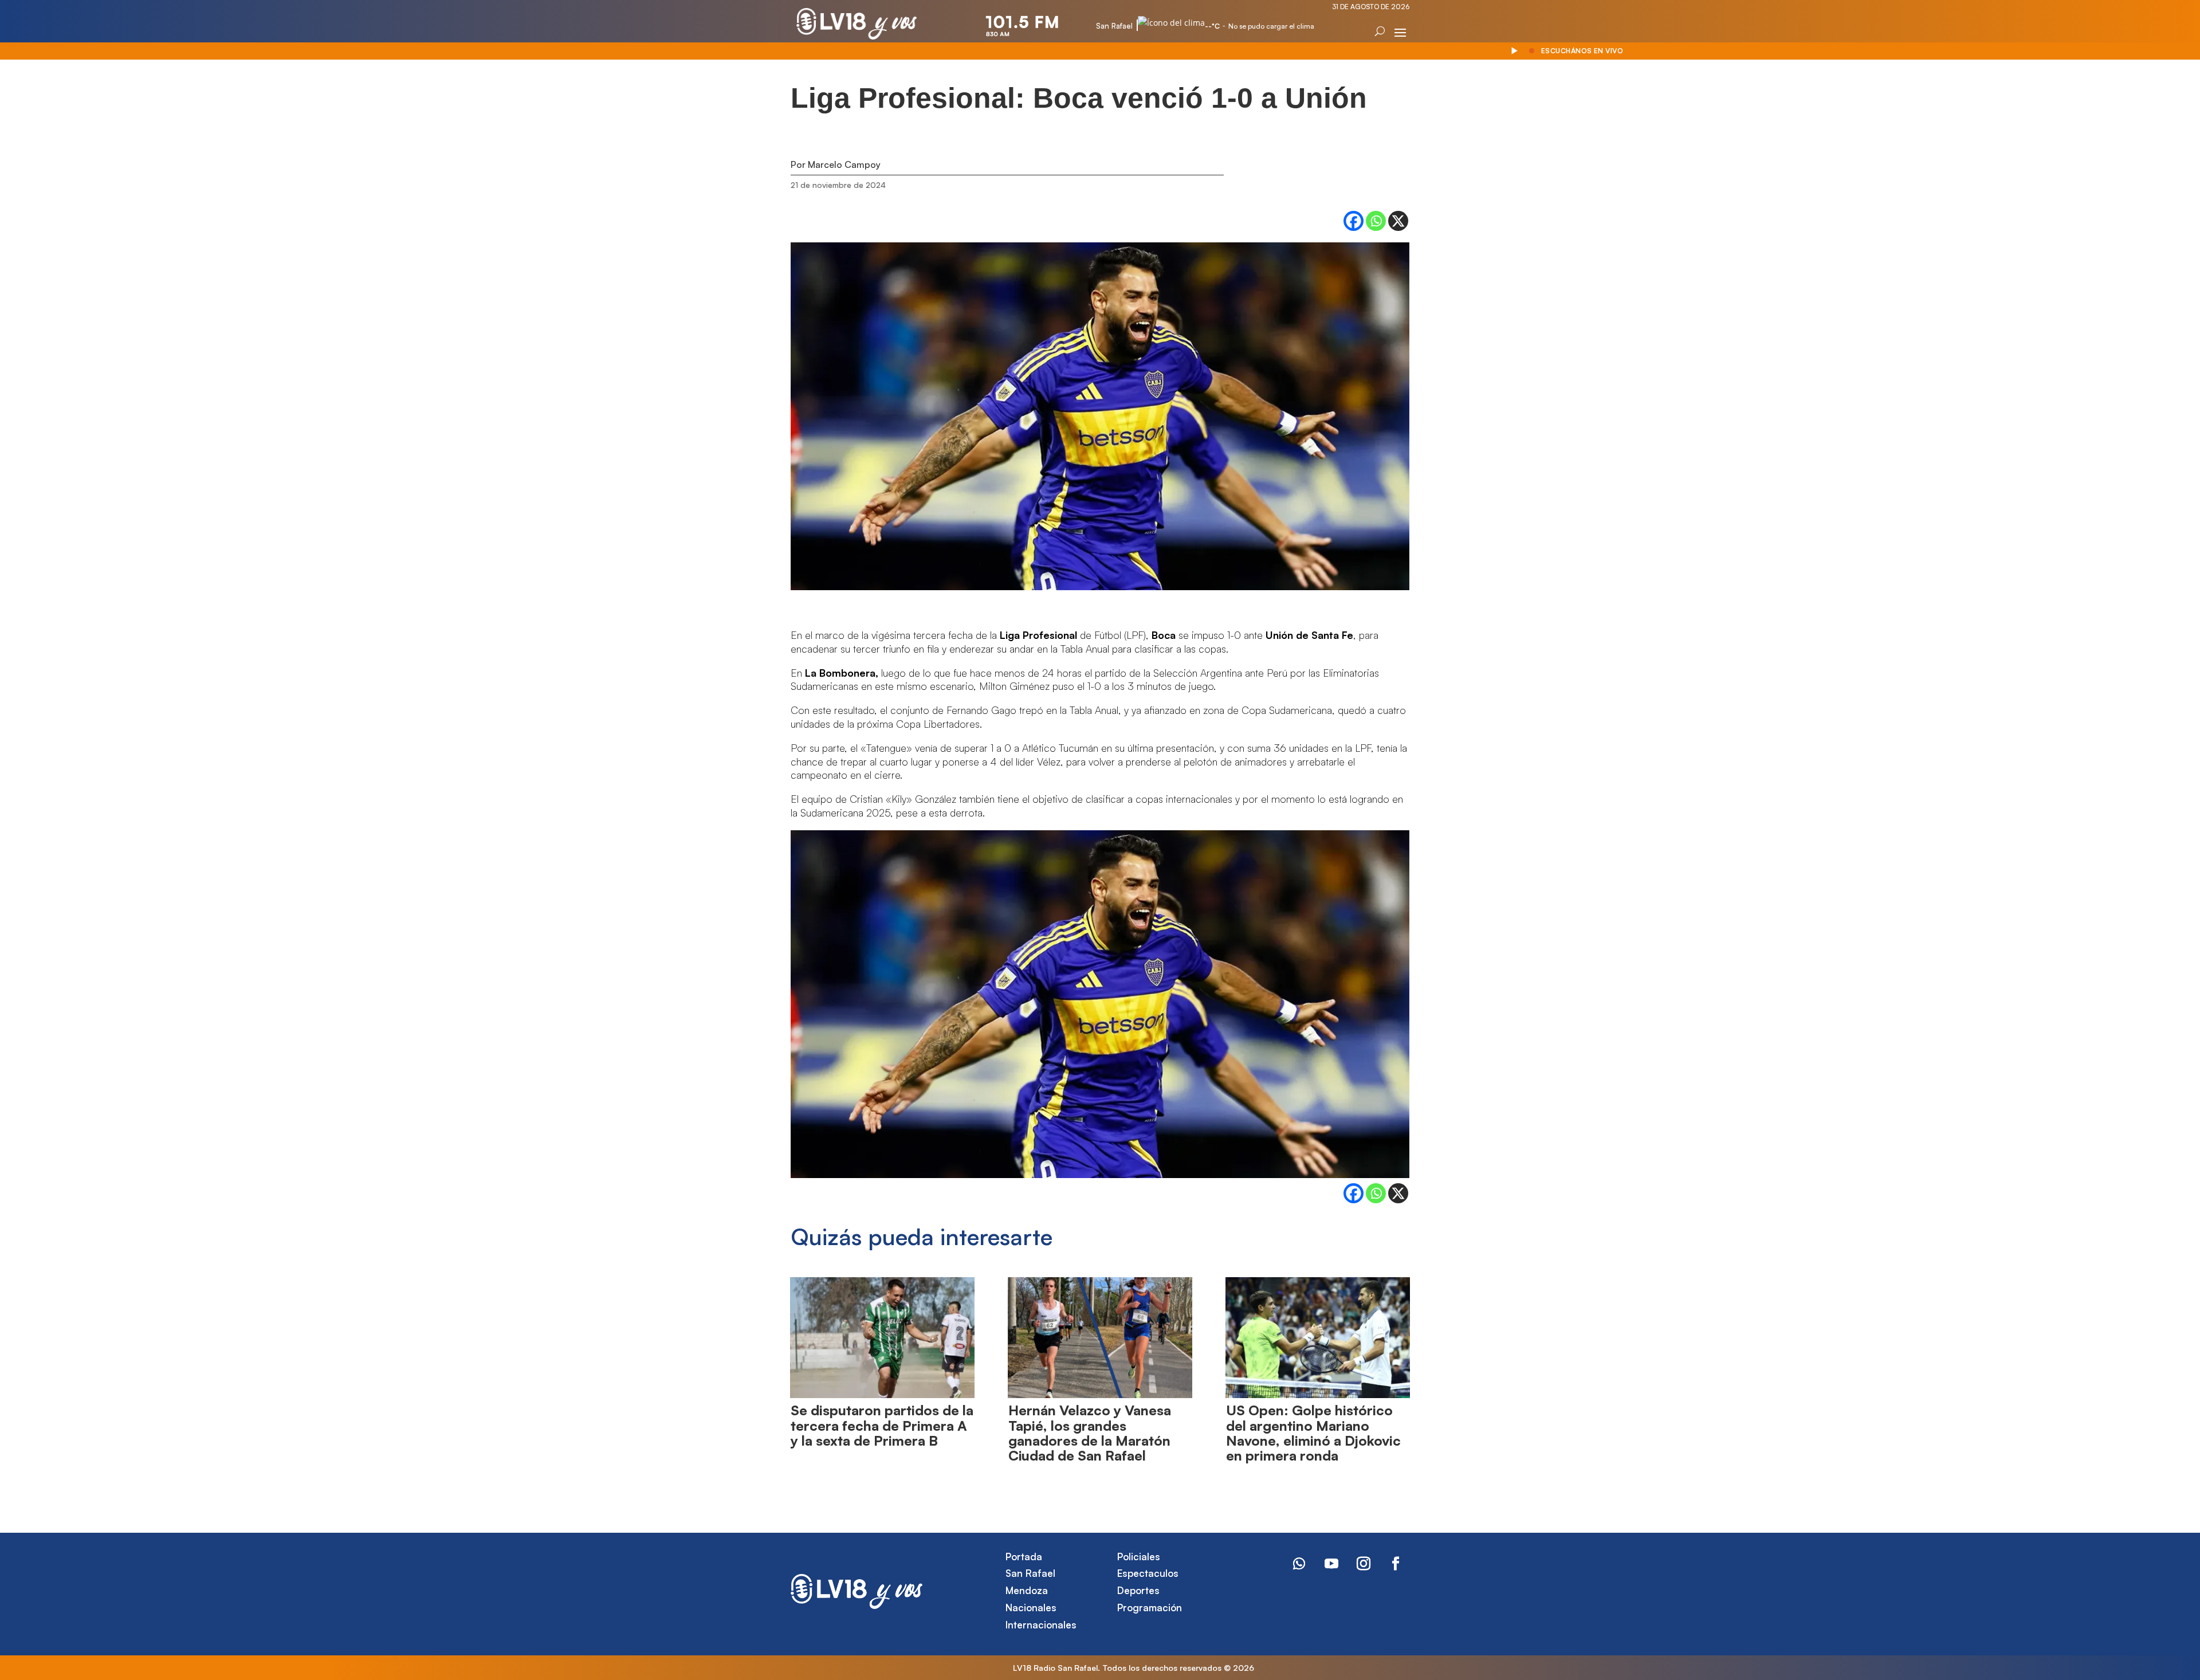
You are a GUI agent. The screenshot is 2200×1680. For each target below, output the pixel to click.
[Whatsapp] (1376, 221)
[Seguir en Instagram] (1364, 1564)
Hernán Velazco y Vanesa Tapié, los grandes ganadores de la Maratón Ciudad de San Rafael (1090, 1433)
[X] (1398, 221)
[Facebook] (1354, 221)
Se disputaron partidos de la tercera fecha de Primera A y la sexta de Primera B (882, 1425)
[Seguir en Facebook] (1396, 1564)
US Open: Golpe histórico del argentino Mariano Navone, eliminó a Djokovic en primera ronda (1313, 1433)
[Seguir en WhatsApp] (1299, 1564)
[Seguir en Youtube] (1331, 1564)
